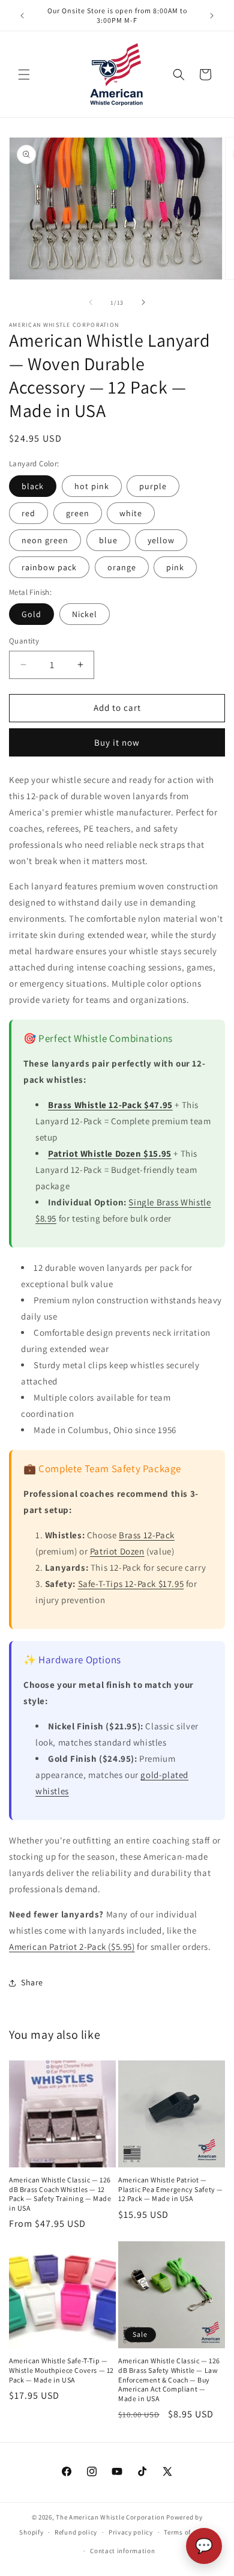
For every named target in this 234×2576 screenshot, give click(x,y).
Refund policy (76, 2532)
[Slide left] (91, 302)
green (78, 513)
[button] (24, 75)
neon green (45, 540)
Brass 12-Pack (147, 1535)
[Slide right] (143, 302)
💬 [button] (204, 2546)
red (28, 513)
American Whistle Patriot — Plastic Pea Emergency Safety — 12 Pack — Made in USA (171, 2189)
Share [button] (32, 1982)
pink (175, 567)
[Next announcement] (212, 16)
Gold (31, 614)
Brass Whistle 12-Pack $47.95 (110, 1105)
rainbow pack (49, 567)
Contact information (122, 2551)
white (131, 513)
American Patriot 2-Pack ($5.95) (72, 1947)
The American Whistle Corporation (110, 2517)
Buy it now (117, 742)
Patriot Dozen (117, 1551)
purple (153, 486)
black (33, 486)
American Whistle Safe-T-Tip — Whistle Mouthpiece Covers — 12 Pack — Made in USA (61, 2370)
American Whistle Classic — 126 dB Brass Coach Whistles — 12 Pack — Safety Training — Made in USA (60, 2194)
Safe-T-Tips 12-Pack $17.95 (131, 1584)
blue (108, 540)
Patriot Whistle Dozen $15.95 (110, 1153)
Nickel (85, 614)
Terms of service (189, 2532)
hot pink (92, 486)
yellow (161, 540)
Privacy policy (131, 2532)
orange (122, 567)
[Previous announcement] (22, 16)
